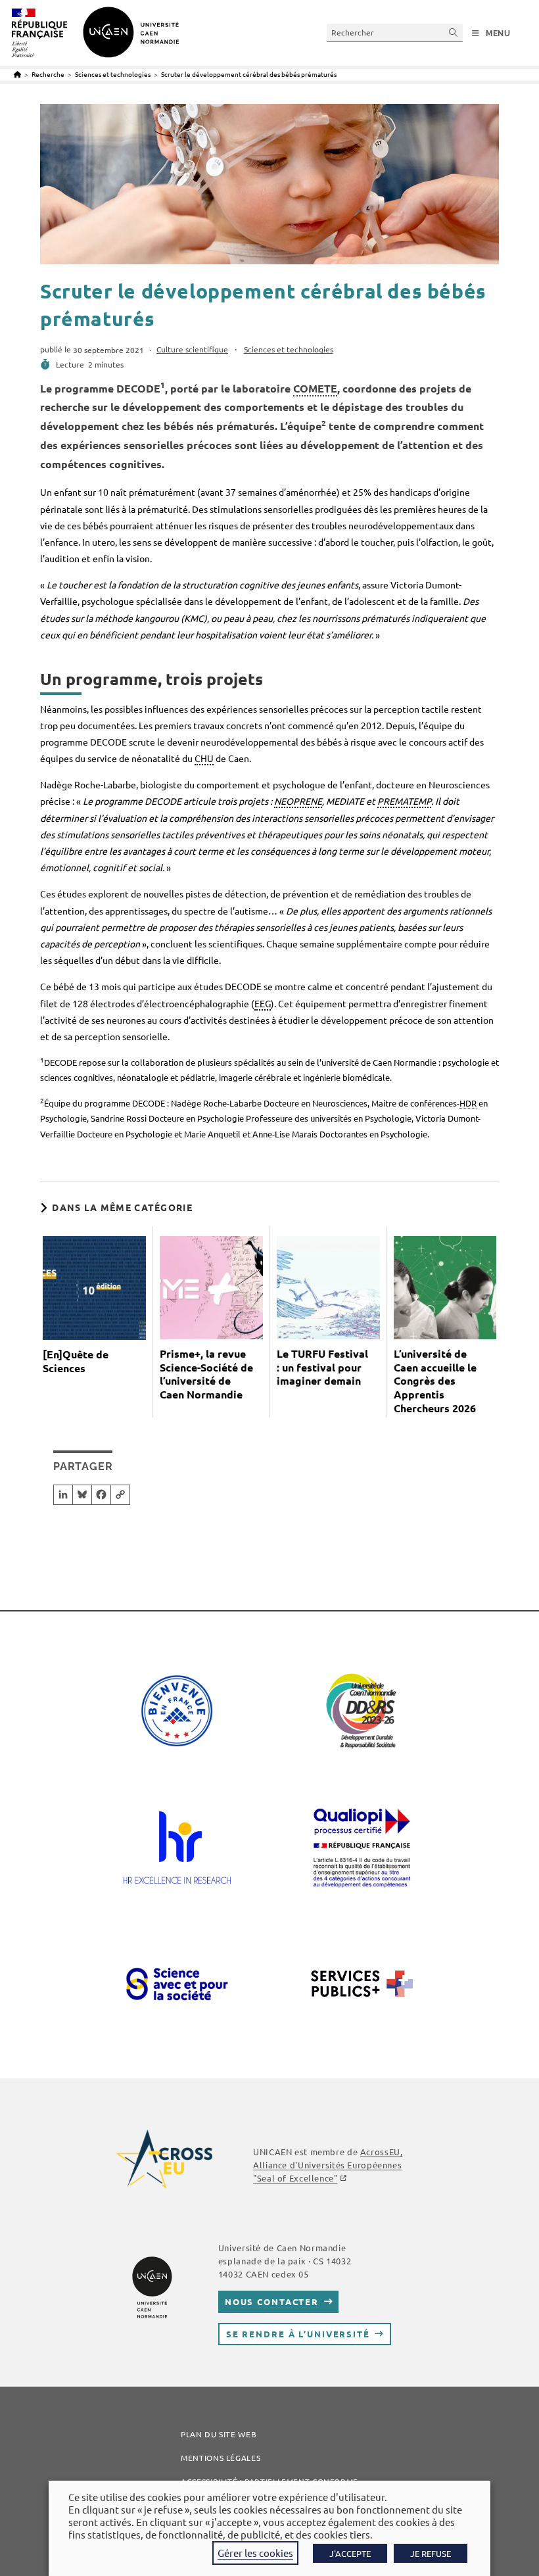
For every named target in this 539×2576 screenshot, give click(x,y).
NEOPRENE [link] (298, 801)
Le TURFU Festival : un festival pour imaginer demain (322, 1368)
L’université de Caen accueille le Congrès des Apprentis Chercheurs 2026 (435, 1381)
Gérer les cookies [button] (255, 2553)
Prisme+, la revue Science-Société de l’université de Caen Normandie (206, 1374)
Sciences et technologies (289, 349)
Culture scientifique (192, 349)
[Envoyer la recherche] (454, 33)
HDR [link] (468, 1103)
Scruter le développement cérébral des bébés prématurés (249, 74)
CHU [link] (204, 758)
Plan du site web (219, 2434)
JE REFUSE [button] (431, 2553)
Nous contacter (272, 2302)
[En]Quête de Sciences (76, 1361)
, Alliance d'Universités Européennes (328, 2165)
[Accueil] (17, 74)
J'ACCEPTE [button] (350, 2553)
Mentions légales (221, 2458)
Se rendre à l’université (298, 2334)
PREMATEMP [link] (404, 801)
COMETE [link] (315, 388)
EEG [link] (263, 1003)
